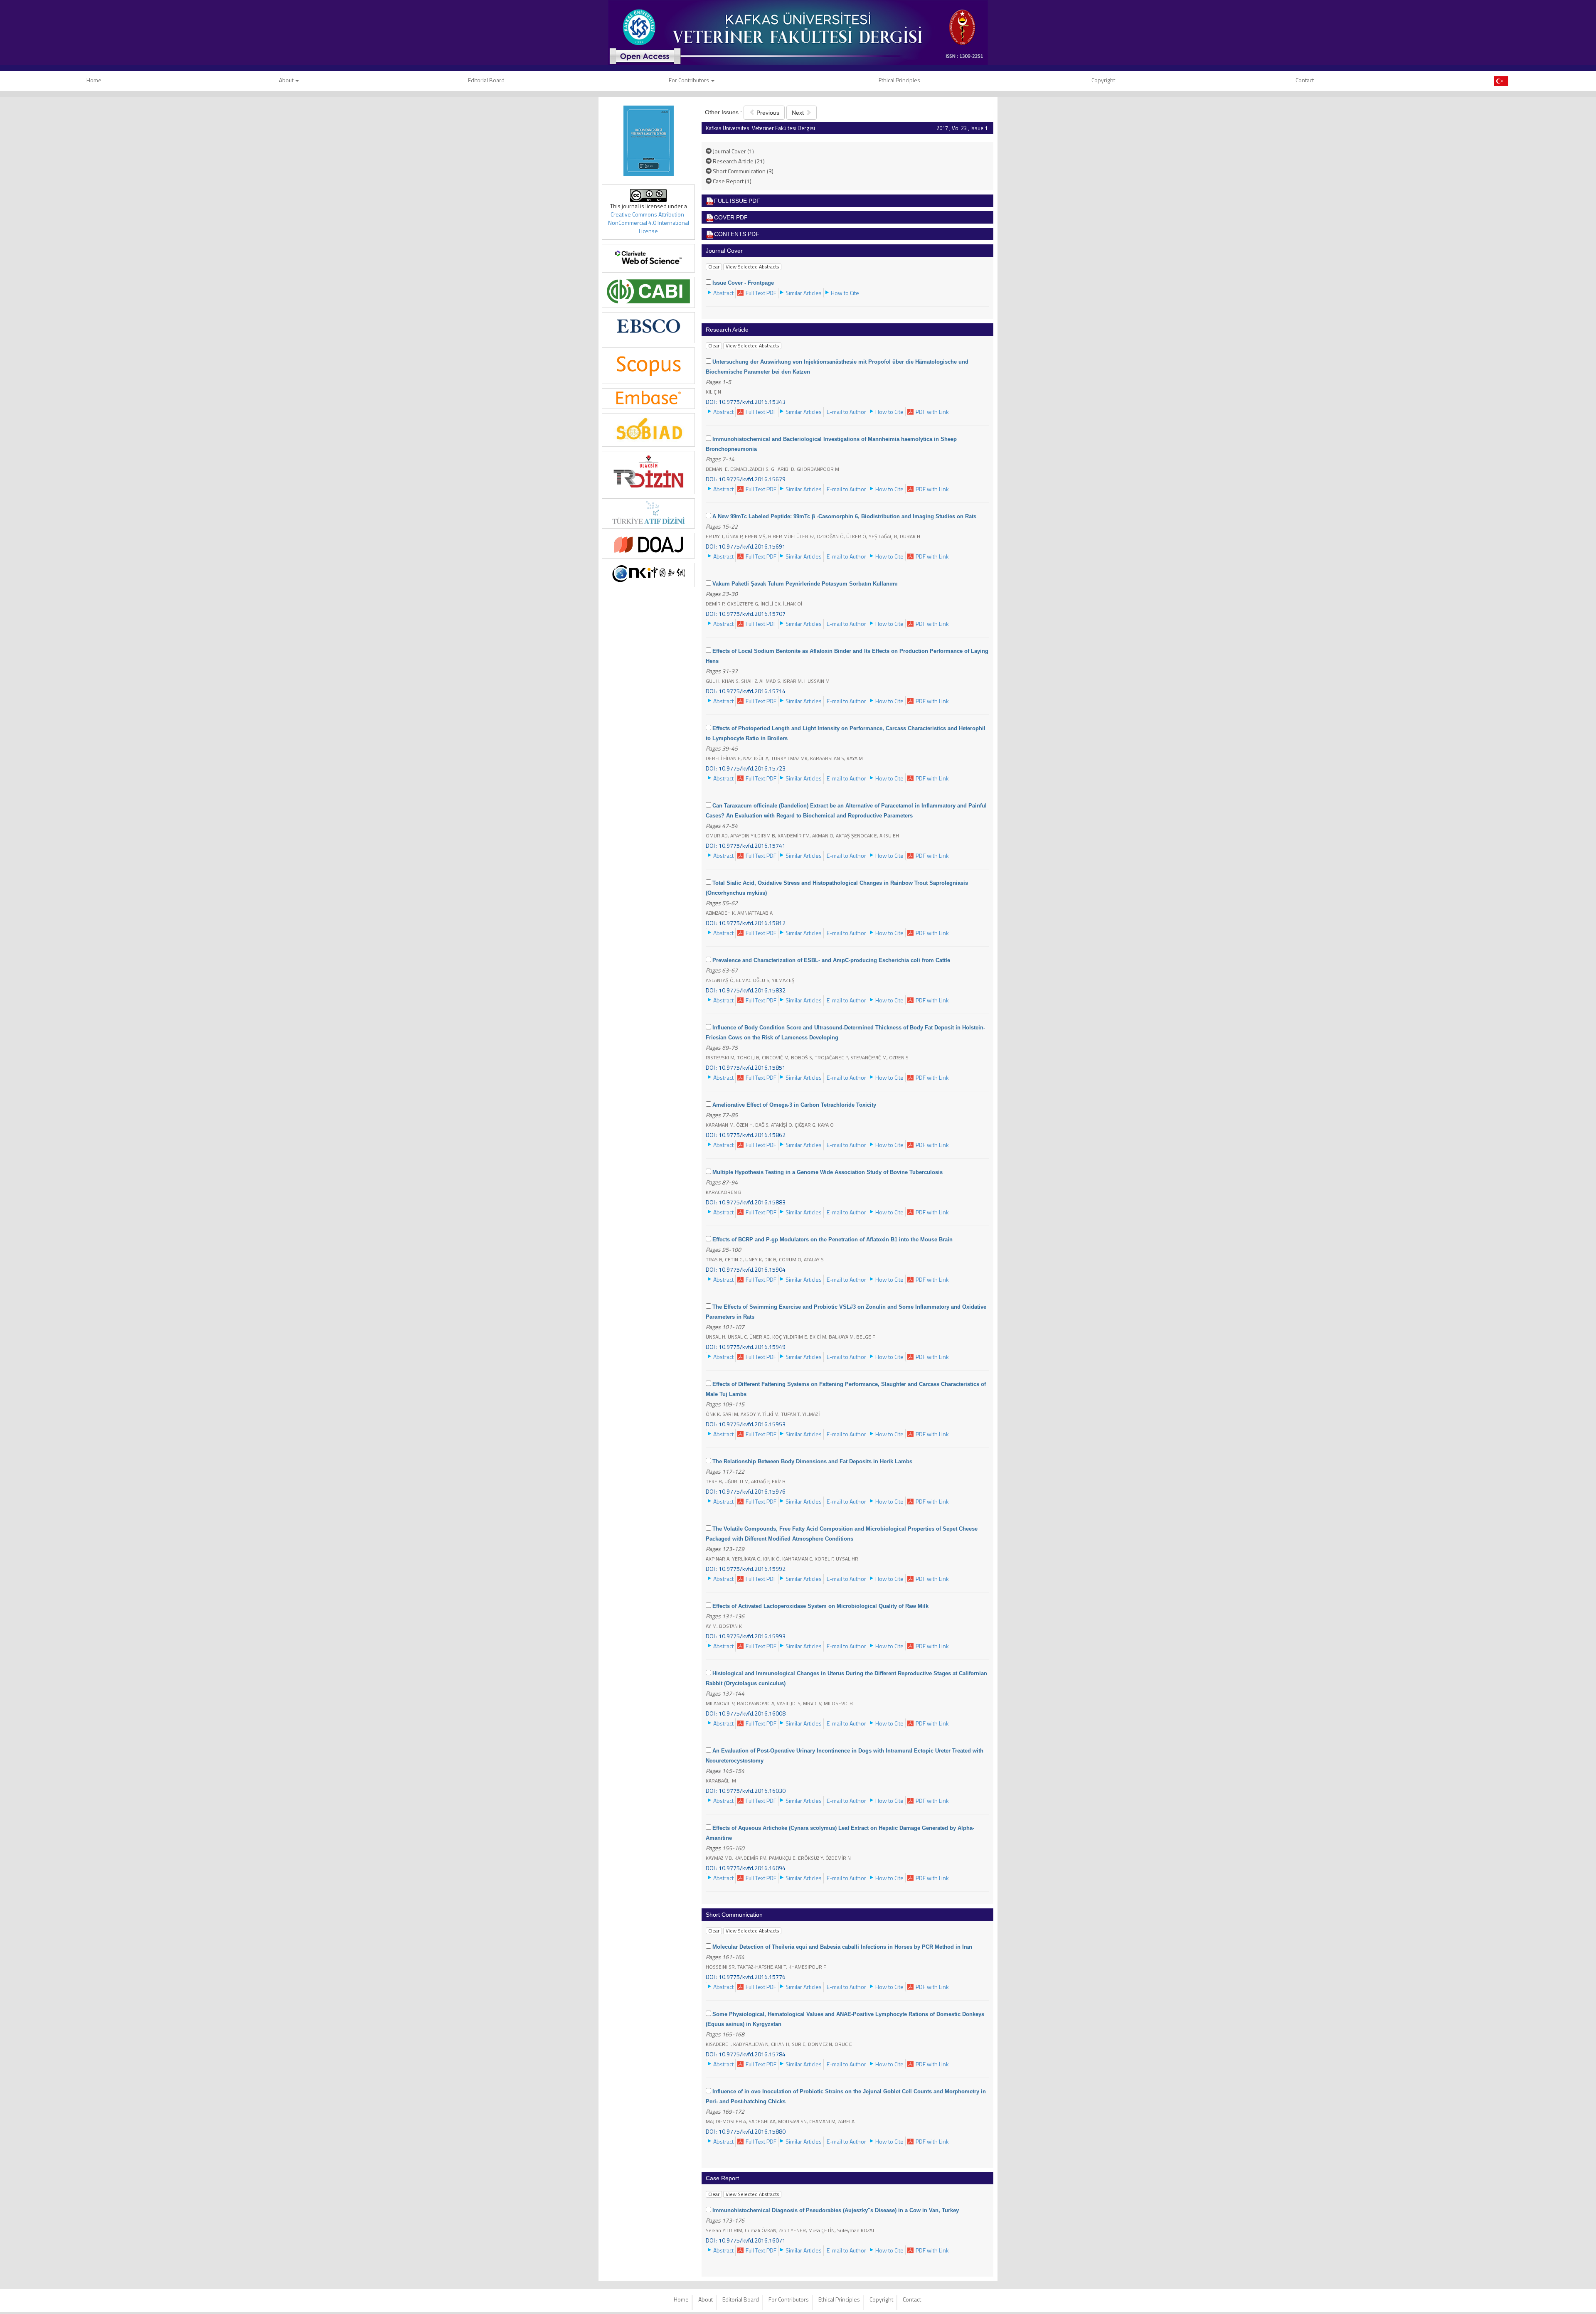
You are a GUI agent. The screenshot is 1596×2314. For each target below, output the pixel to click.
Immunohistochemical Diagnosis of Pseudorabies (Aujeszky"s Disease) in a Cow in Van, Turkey (836, 2210)
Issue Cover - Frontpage (743, 283)
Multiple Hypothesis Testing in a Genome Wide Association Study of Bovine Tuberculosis (828, 1172)
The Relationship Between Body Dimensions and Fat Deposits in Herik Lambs (812, 1461)
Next (799, 113)
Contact (1305, 80)
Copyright (1103, 80)
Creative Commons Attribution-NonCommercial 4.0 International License (649, 223)
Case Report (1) (731, 181)
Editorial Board (486, 80)
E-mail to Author (846, 412)
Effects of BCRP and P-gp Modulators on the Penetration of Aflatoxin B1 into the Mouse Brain (832, 1239)
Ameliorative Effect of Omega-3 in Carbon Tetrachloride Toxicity (794, 1105)
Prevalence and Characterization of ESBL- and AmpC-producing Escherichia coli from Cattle (831, 960)
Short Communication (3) (743, 171)
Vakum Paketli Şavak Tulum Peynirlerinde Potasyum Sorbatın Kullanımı (805, 584)
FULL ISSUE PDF (737, 201)
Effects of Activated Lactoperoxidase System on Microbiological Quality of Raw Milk (820, 1606)
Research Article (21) (738, 161)
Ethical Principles (899, 80)
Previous (767, 113)
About (287, 80)
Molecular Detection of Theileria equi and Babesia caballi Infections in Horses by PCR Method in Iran (842, 1947)
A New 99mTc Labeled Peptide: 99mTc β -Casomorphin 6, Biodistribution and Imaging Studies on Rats (844, 516)
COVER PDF (731, 217)
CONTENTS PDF (737, 234)
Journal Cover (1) (733, 151)
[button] (723, 293)
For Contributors (690, 80)
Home (681, 2299)
